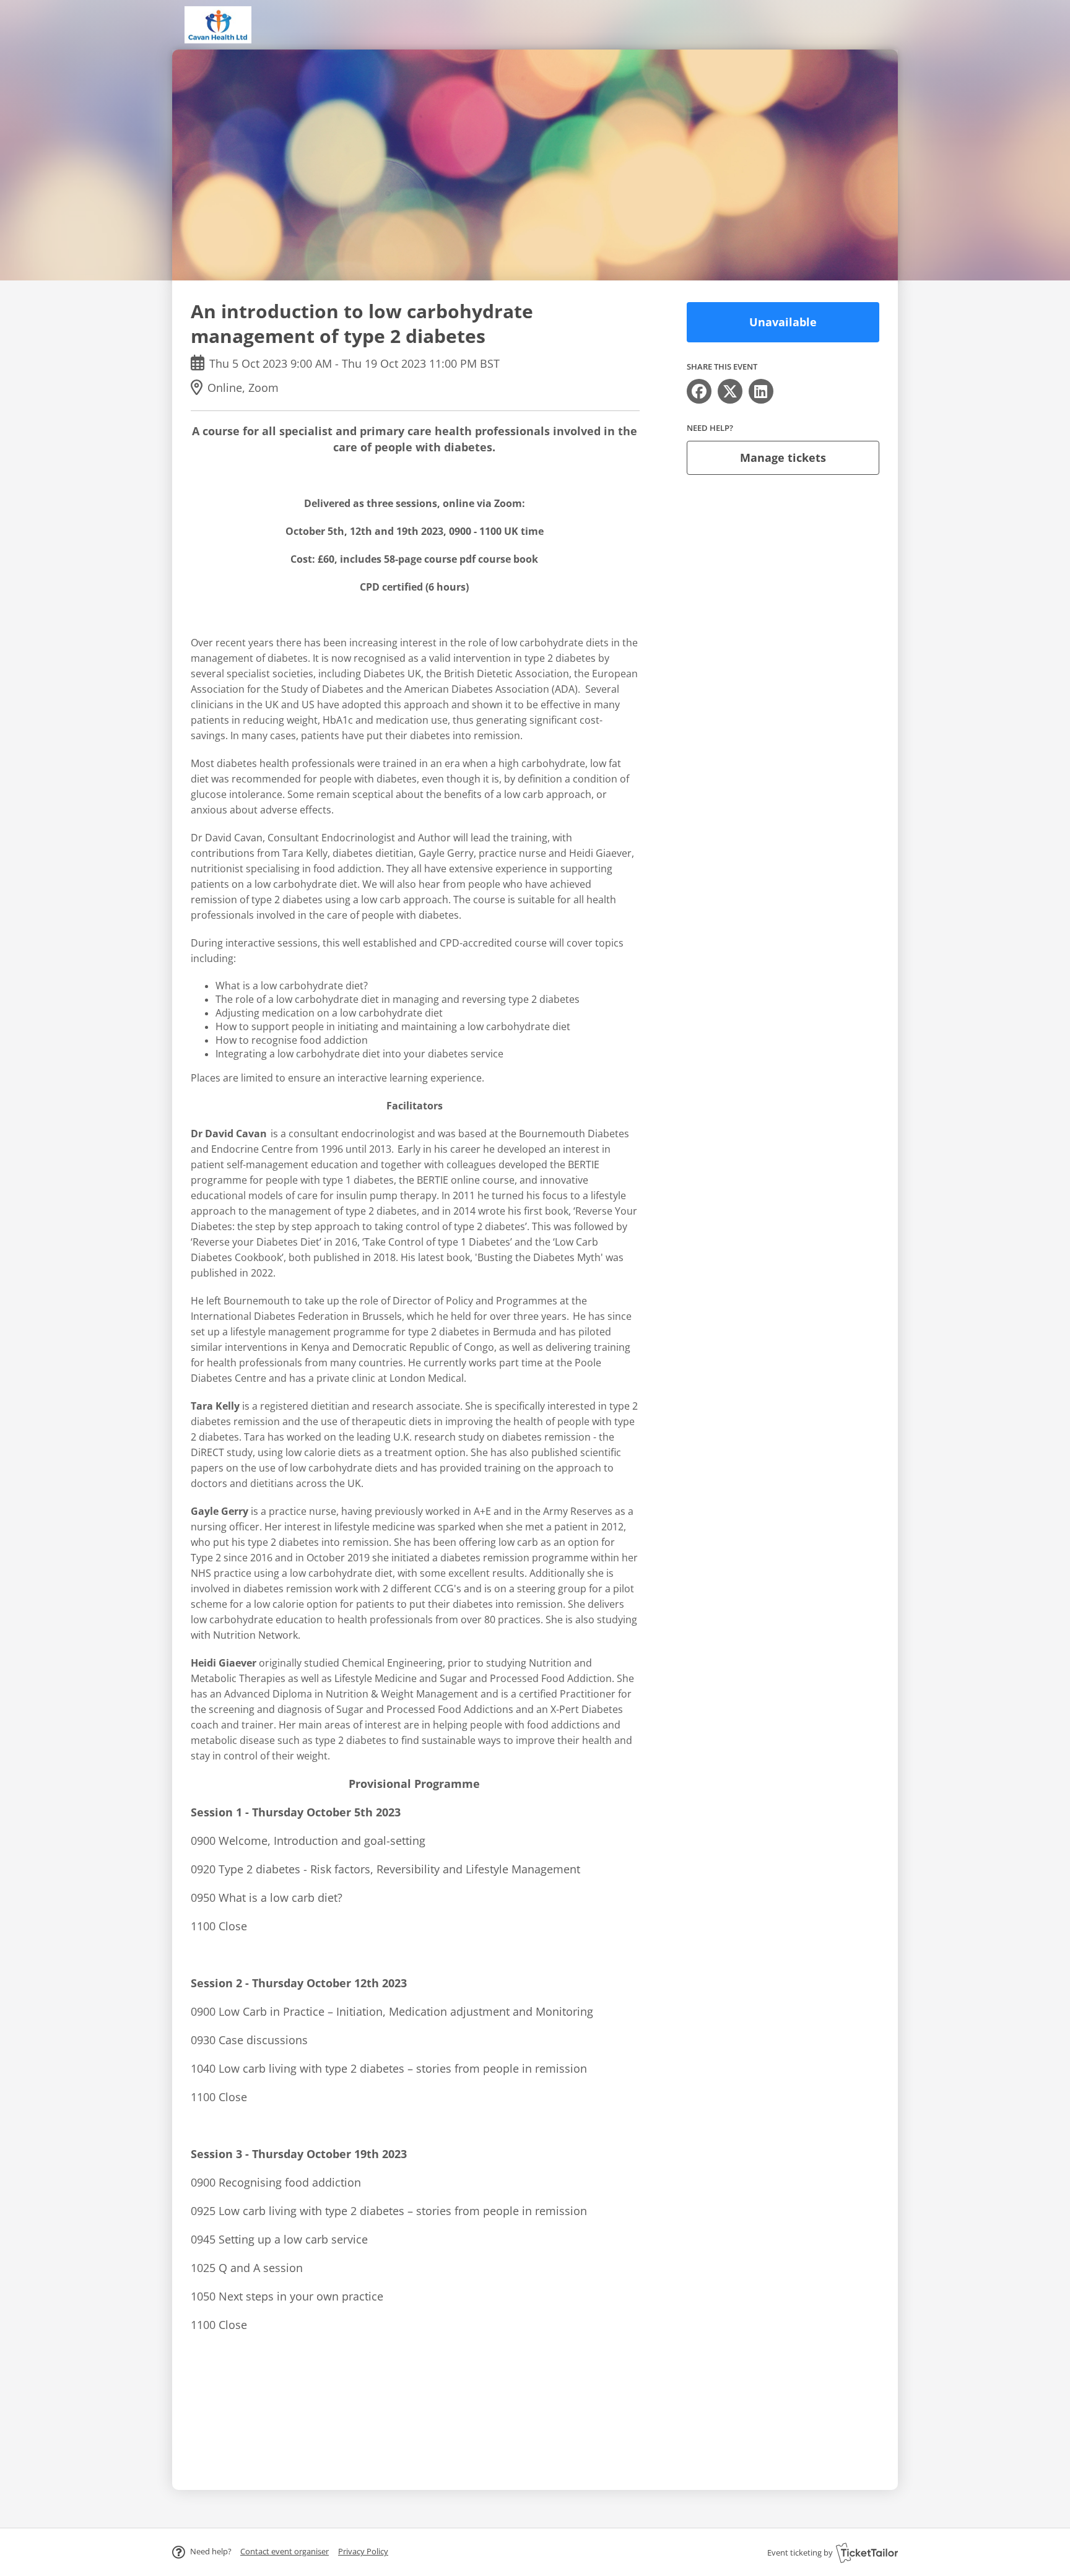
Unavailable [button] (783, 322)
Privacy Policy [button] (363, 2551)
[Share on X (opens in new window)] (730, 391)
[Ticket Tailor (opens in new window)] (867, 2552)
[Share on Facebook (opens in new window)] (699, 391)
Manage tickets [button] (783, 458)
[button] (285, 2551)
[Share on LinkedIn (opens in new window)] (761, 391)
